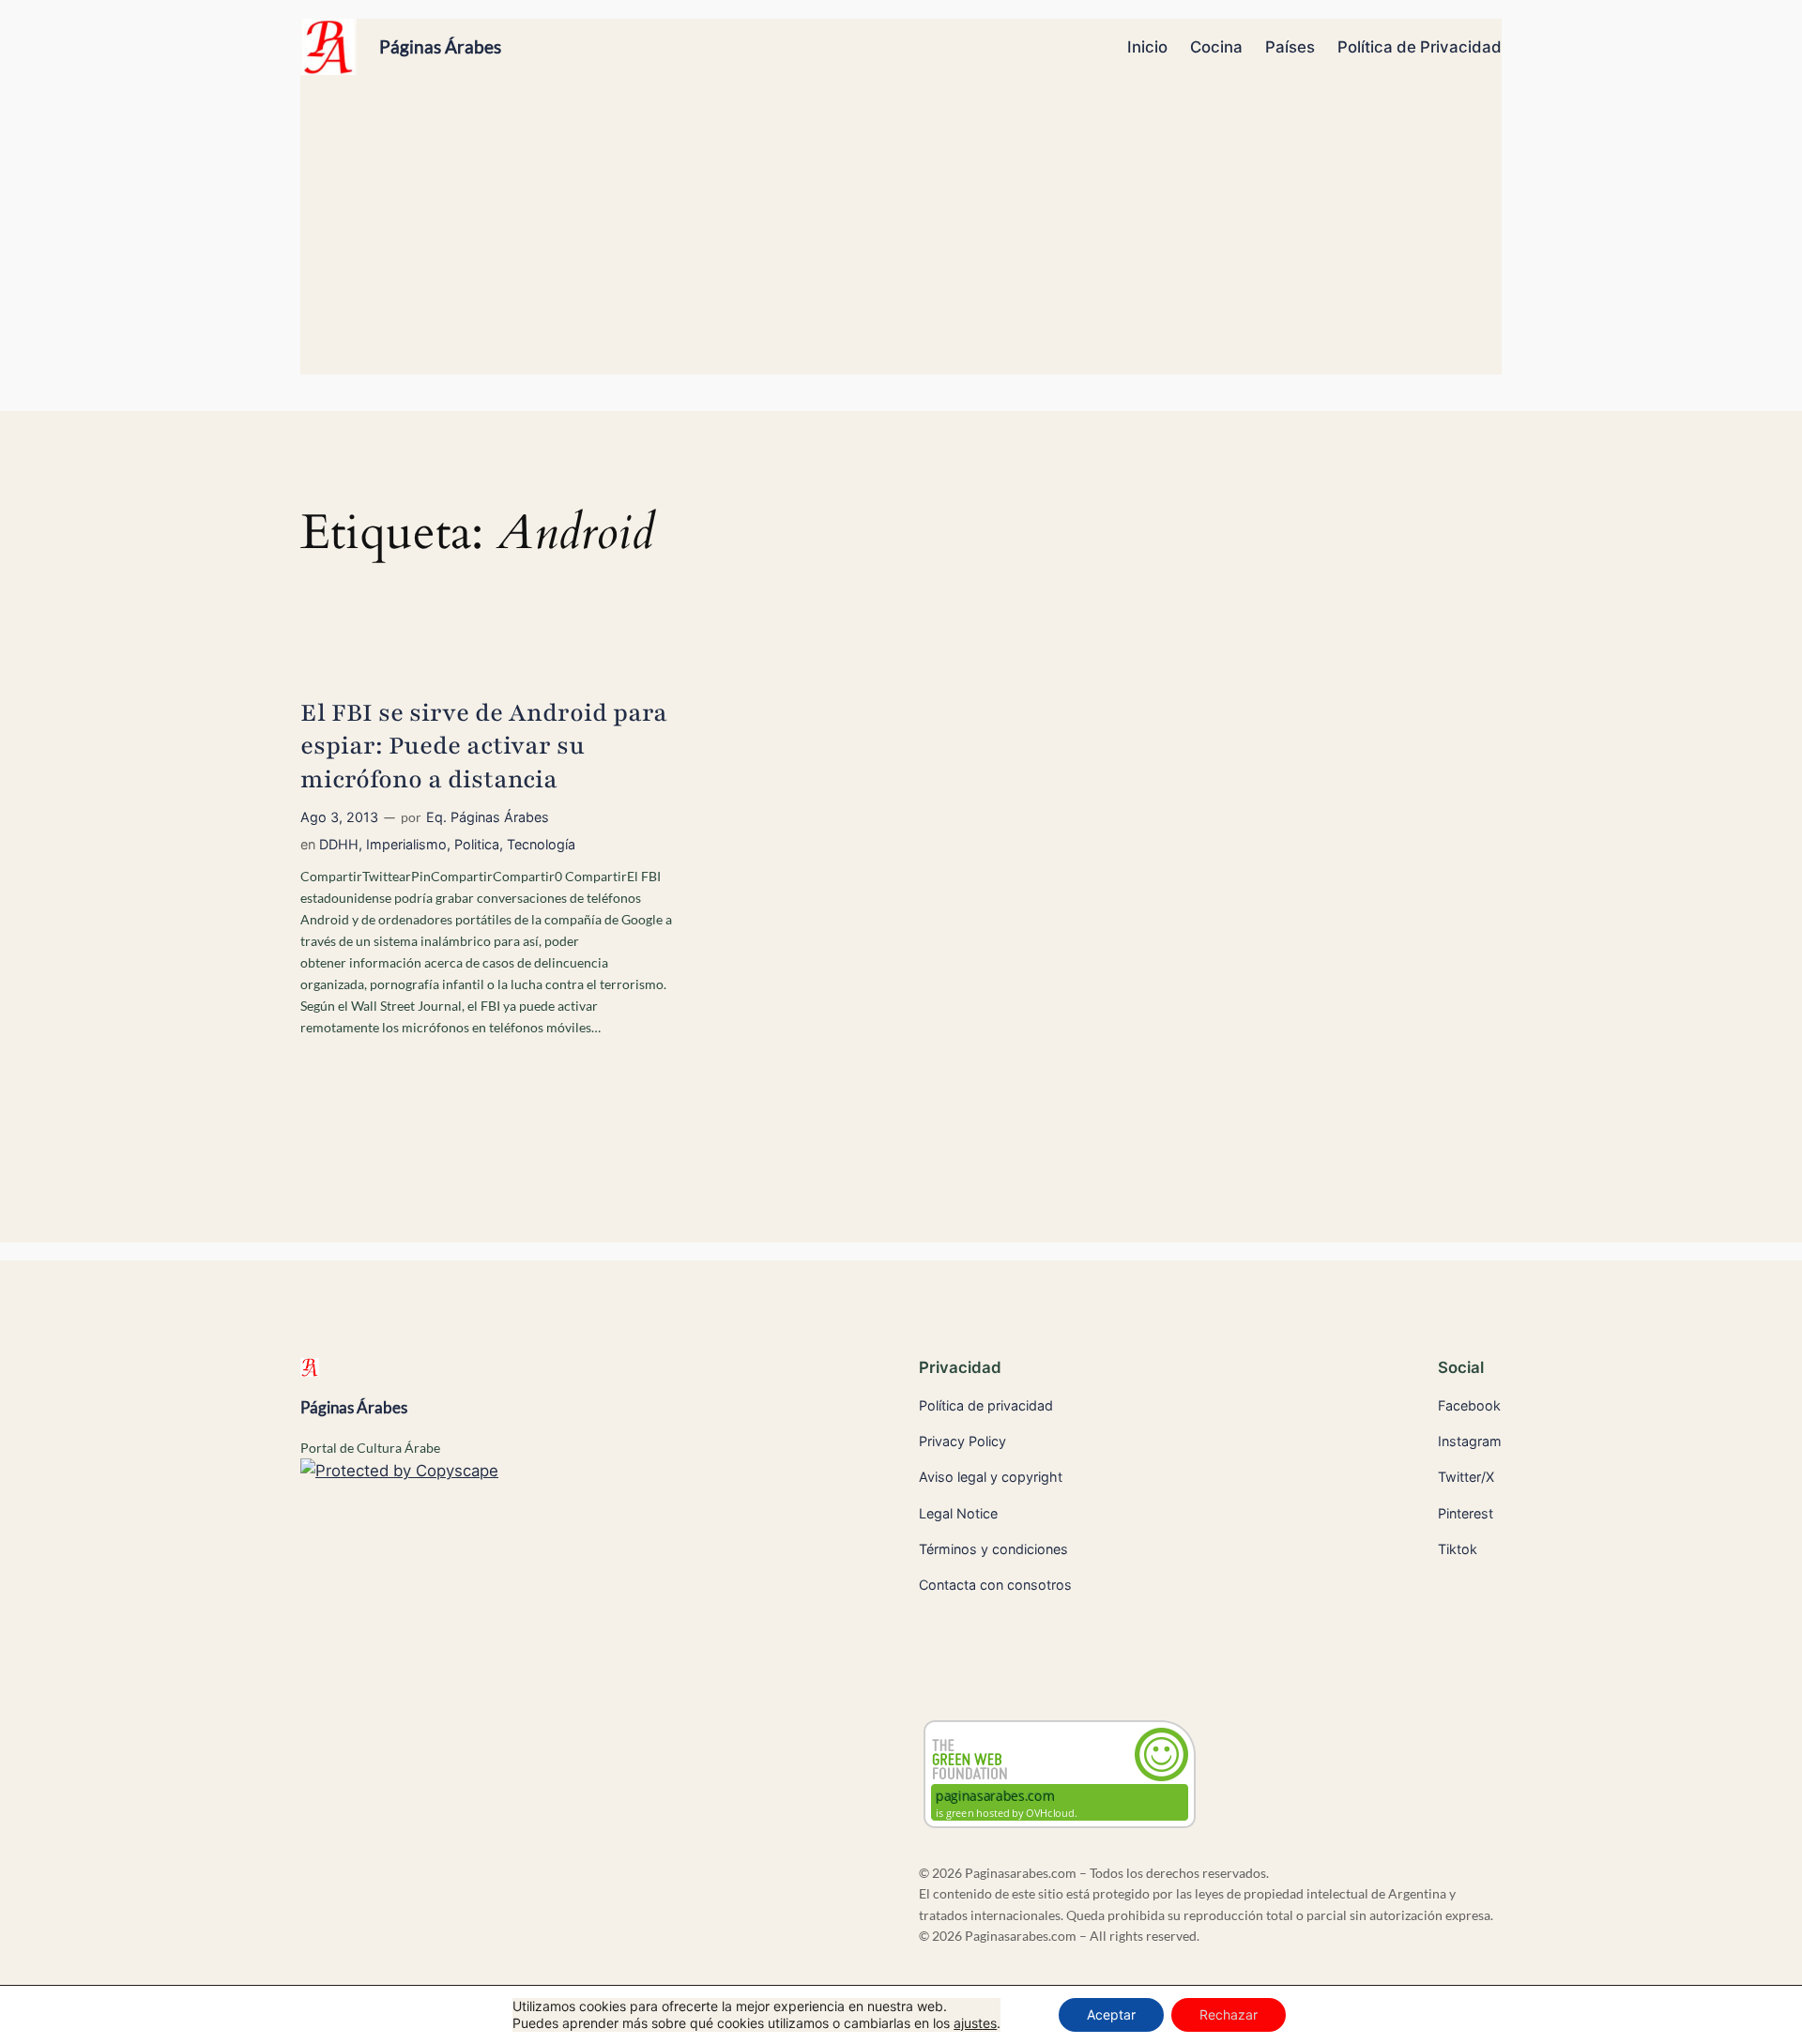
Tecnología (541, 844)
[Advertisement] (901, 234)
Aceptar (1111, 2014)
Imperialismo (406, 844)
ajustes (975, 2023)
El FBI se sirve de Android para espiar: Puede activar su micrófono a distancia (484, 746)
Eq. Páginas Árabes (488, 817)
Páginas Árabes (440, 46)
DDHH (339, 844)
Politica (477, 844)
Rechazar (1229, 2014)
